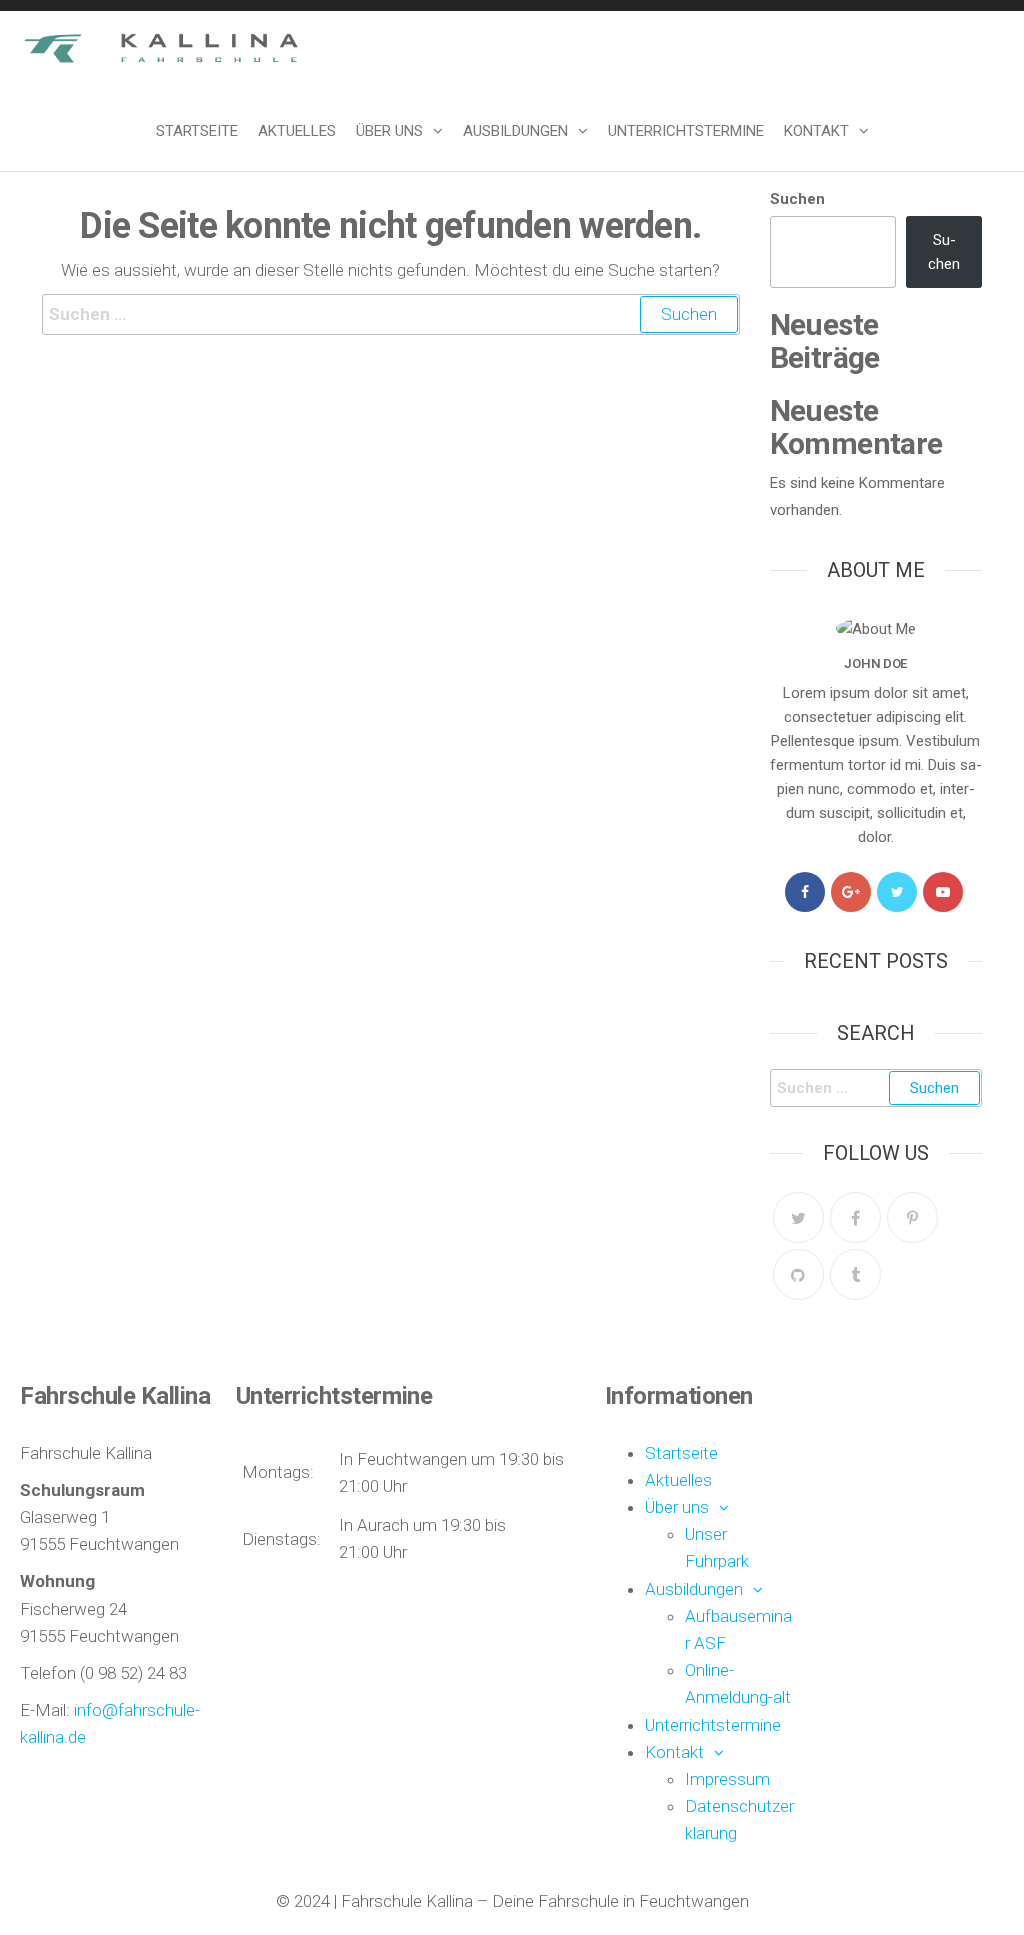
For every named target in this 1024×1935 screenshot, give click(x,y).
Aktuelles (297, 131)
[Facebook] (805, 892)
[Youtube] (943, 892)
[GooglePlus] (851, 892)
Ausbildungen (515, 131)
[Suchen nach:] (391, 314)
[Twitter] (897, 892)
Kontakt (816, 131)
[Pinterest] (912, 1217)
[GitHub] (798, 1274)
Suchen (797, 199)
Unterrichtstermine (686, 131)
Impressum (727, 1779)
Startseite (197, 131)
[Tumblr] (855, 1274)
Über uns (389, 131)
